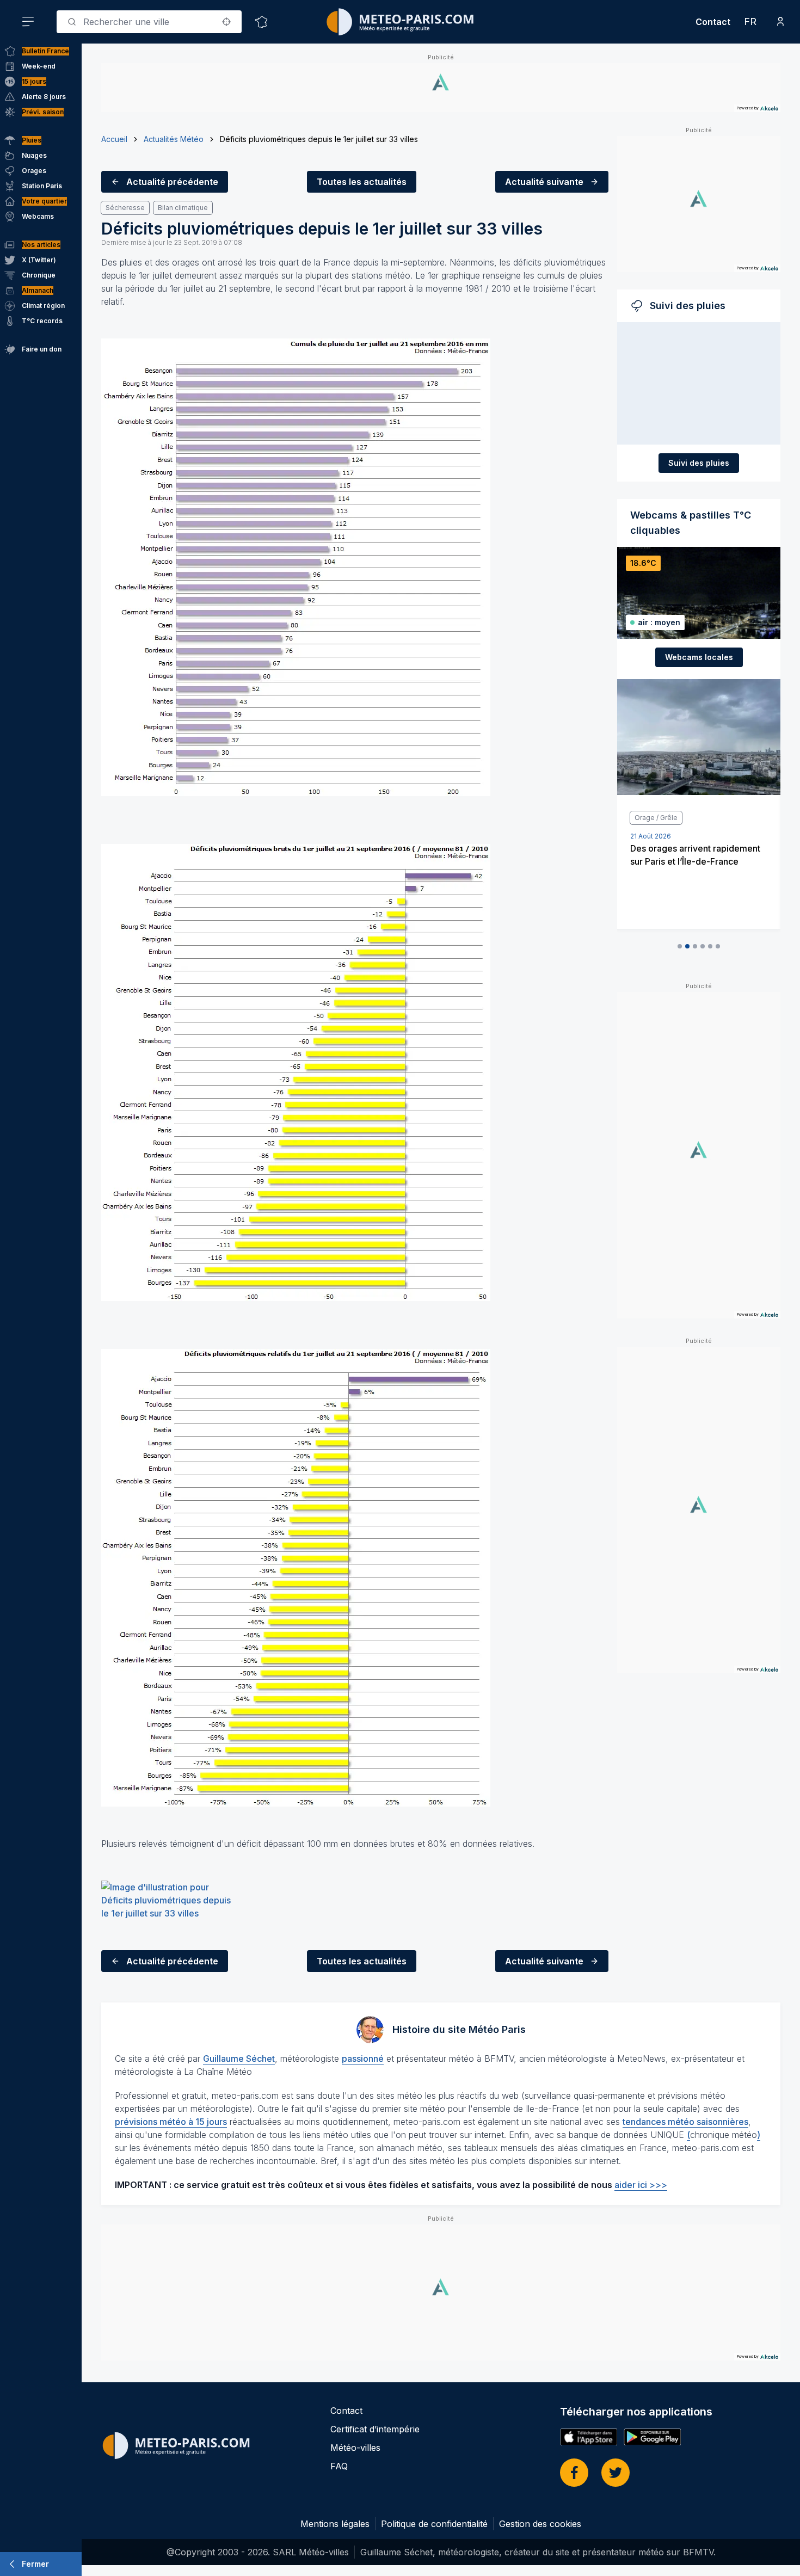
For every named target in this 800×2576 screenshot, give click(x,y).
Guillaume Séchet (239, 2059)
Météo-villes (355, 2448)
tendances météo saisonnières (685, 2122)
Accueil (114, 139)
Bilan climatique (183, 208)
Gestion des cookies (540, 2524)
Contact (713, 22)
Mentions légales (335, 2524)
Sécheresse (125, 208)
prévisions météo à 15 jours (171, 2122)
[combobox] (149, 22)
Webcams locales (699, 657)
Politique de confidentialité (434, 2524)
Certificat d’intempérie (375, 2429)
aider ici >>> (641, 2185)
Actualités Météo (174, 139)
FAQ (339, 2466)
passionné (363, 2059)
